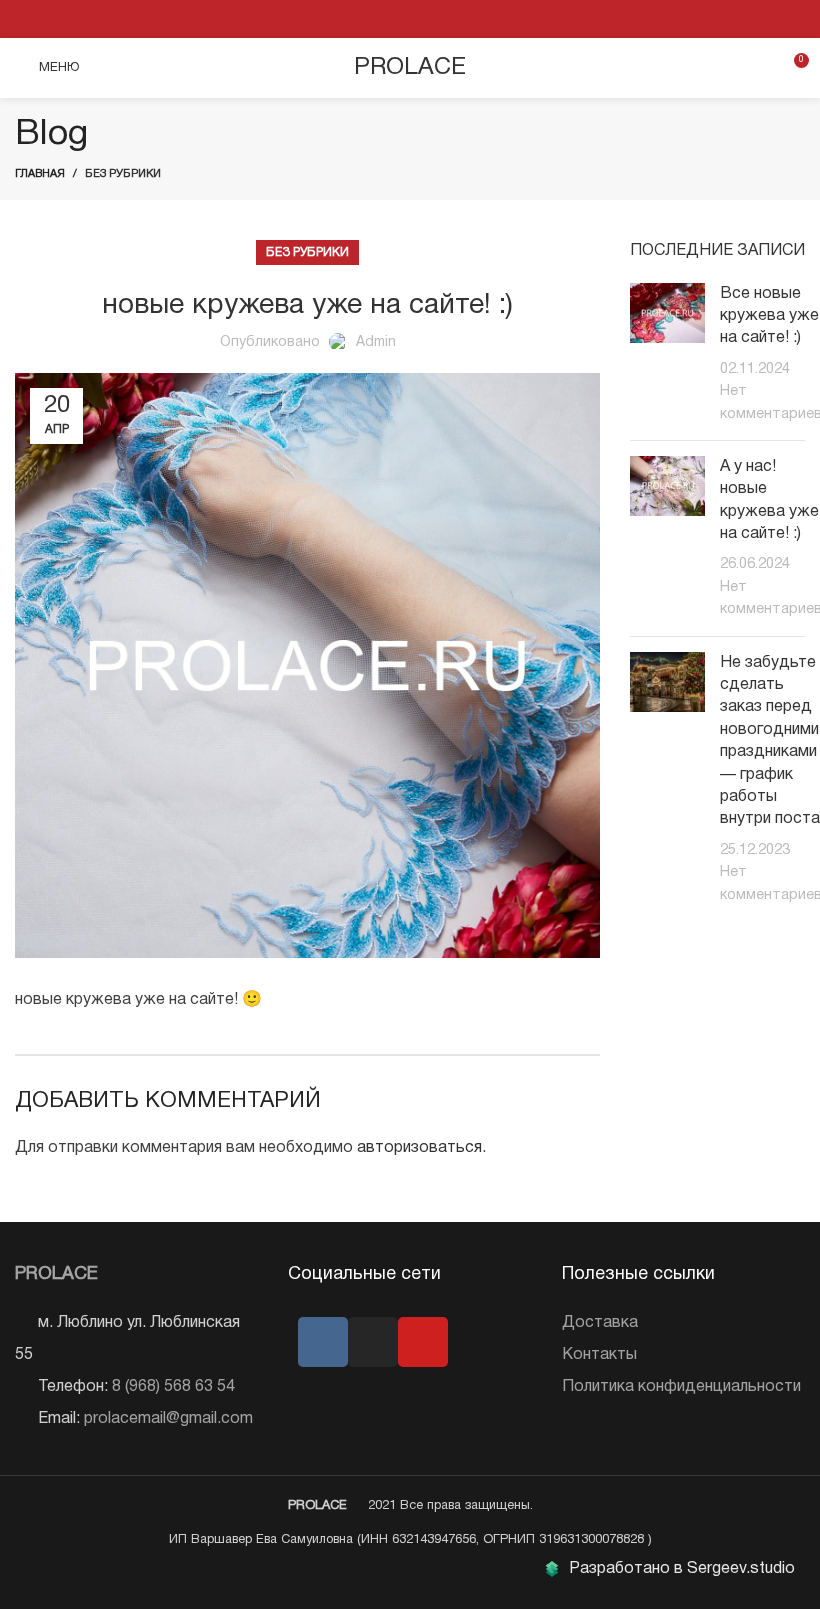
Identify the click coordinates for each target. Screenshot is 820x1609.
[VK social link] (410, 19)
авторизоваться (419, 1148)
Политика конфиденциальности (681, 1387)
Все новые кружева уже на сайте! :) (769, 316)
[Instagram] (373, 1342)
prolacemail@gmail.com (168, 1419)
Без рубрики (123, 174)
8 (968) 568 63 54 (173, 1387)
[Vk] (323, 1342)
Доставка (600, 1323)
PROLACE (410, 68)
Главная (40, 174)
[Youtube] (423, 1342)
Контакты (599, 1355)
